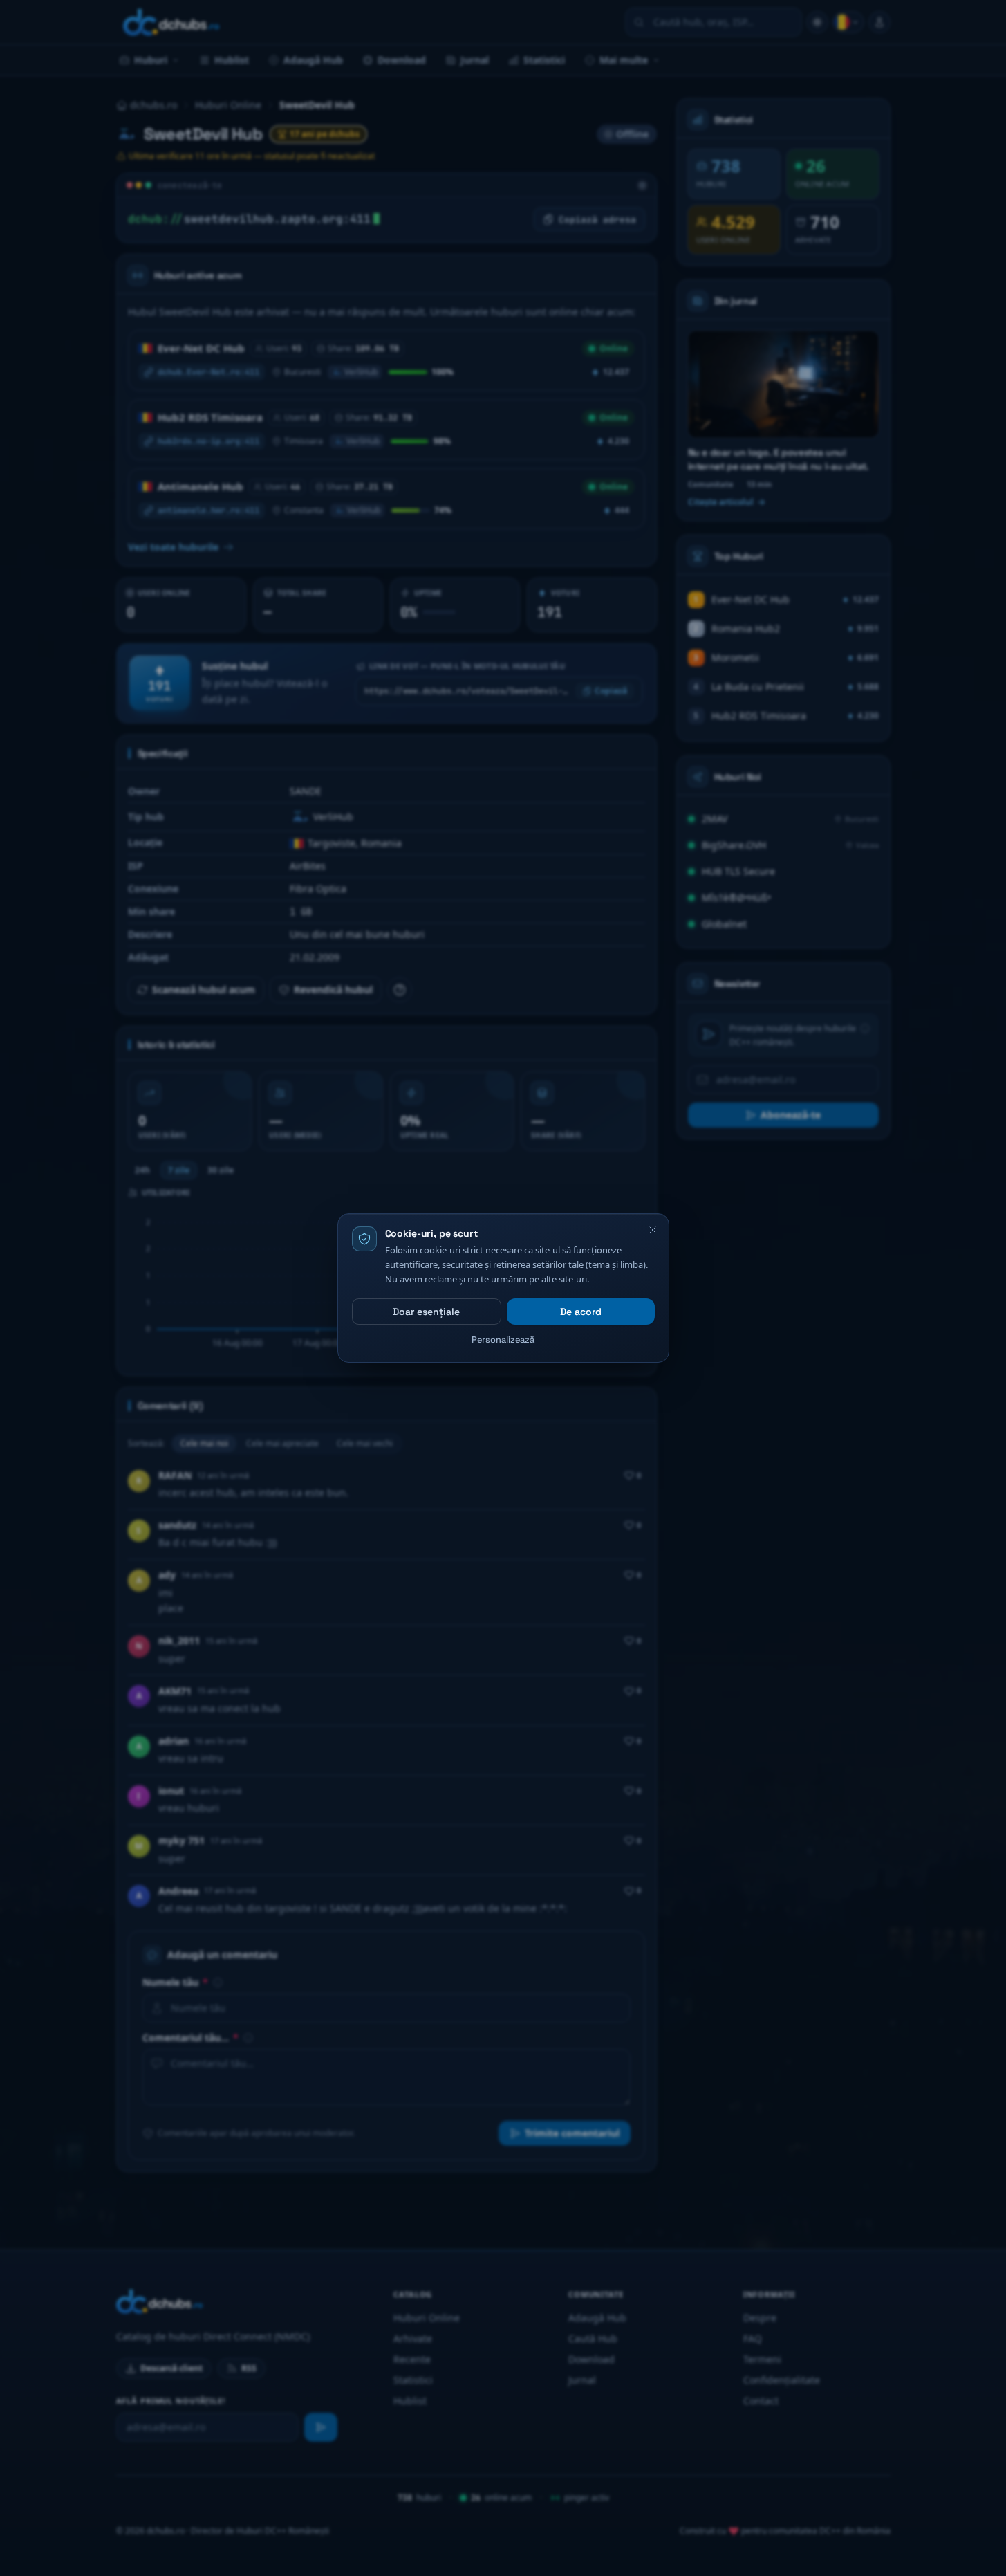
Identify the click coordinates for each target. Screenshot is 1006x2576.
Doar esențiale (426, 1312)
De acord (581, 1312)
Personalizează (503, 1340)
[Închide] (653, 1230)
